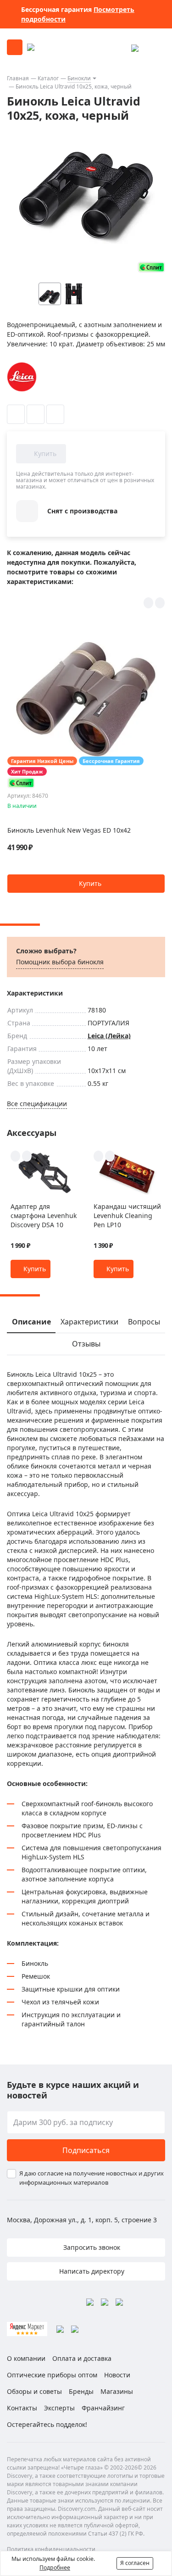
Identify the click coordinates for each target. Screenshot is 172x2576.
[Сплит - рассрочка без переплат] (151, 267)
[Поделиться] (55, 414)
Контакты (22, 2408)
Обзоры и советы (34, 2391)
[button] (141, 294)
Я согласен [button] (135, 2563)
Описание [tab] (31, 1322)
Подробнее (55, 2568)
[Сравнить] (36, 414)
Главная (18, 78)
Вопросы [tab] (144, 1322)
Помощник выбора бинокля (60, 962)
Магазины (117, 2391)
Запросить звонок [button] (91, 2247)
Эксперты (59, 2408)
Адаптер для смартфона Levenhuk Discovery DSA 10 (44, 1216)
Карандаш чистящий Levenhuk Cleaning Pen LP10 (127, 1216)
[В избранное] (16, 414)
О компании (26, 2358)
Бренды (81, 2391)
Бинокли (79, 78)
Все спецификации (37, 1104)
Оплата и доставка (82, 2358)
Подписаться (86, 2150)
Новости (117, 2375)
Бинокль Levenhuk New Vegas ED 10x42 (69, 830)
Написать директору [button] (91, 2271)
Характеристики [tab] (89, 1322)
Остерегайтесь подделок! (47, 2424)
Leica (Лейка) (109, 1036)
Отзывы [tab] (86, 1344)
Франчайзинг (103, 2408)
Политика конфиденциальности (51, 2549)
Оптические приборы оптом (52, 2375)
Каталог (48, 78)
